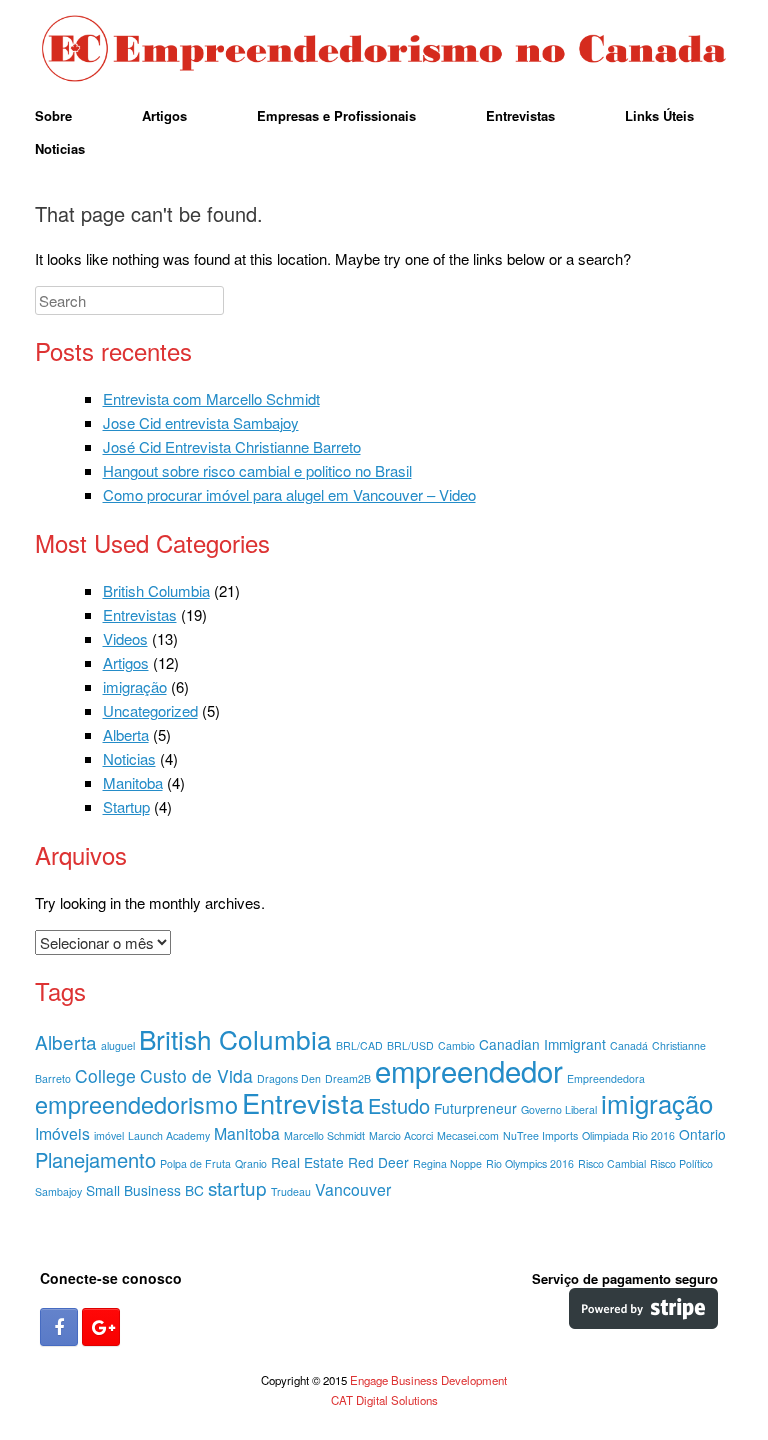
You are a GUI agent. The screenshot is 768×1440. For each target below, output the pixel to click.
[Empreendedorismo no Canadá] (384, 49)
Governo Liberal (559, 1109)
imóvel (109, 1135)
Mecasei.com (468, 1135)
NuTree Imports (540, 1135)
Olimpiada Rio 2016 (628, 1135)
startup (237, 1187)
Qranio (251, 1163)
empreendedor (469, 1070)
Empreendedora (606, 1078)
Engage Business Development (428, 1380)
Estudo (399, 1105)
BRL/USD (410, 1045)
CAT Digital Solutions (384, 1400)
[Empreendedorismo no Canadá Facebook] (59, 1327)
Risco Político (681, 1163)
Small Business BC (145, 1190)
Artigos (164, 115)
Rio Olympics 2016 (530, 1163)
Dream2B (348, 1078)
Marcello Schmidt (324, 1135)
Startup (126, 806)
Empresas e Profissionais (336, 115)
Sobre (53, 115)
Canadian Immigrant (542, 1044)
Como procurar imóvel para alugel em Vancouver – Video (289, 494)
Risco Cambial (612, 1163)
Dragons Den (289, 1078)
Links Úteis (659, 115)
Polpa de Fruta (195, 1163)
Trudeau (291, 1191)
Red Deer (378, 1162)
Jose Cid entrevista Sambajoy (201, 422)
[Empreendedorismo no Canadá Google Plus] (101, 1327)
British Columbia (156, 590)
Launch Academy (169, 1135)
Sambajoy (58, 1191)
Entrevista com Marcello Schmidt (211, 398)
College (105, 1075)
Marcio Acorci (401, 1135)
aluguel (118, 1045)
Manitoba (133, 782)
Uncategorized (150, 710)
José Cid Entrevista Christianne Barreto (232, 446)
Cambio (456, 1045)
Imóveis (62, 1133)
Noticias (60, 148)
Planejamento (95, 1159)
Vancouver (353, 1189)
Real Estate (307, 1162)
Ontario (702, 1134)
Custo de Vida (196, 1075)
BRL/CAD (359, 1045)
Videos (125, 638)
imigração (135, 686)
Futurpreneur (475, 1108)
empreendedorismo (136, 1104)
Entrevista (303, 1102)
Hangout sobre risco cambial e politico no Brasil (257, 470)
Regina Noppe (447, 1163)
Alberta (126, 734)
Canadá (629, 1045)
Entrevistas (520, 115)
